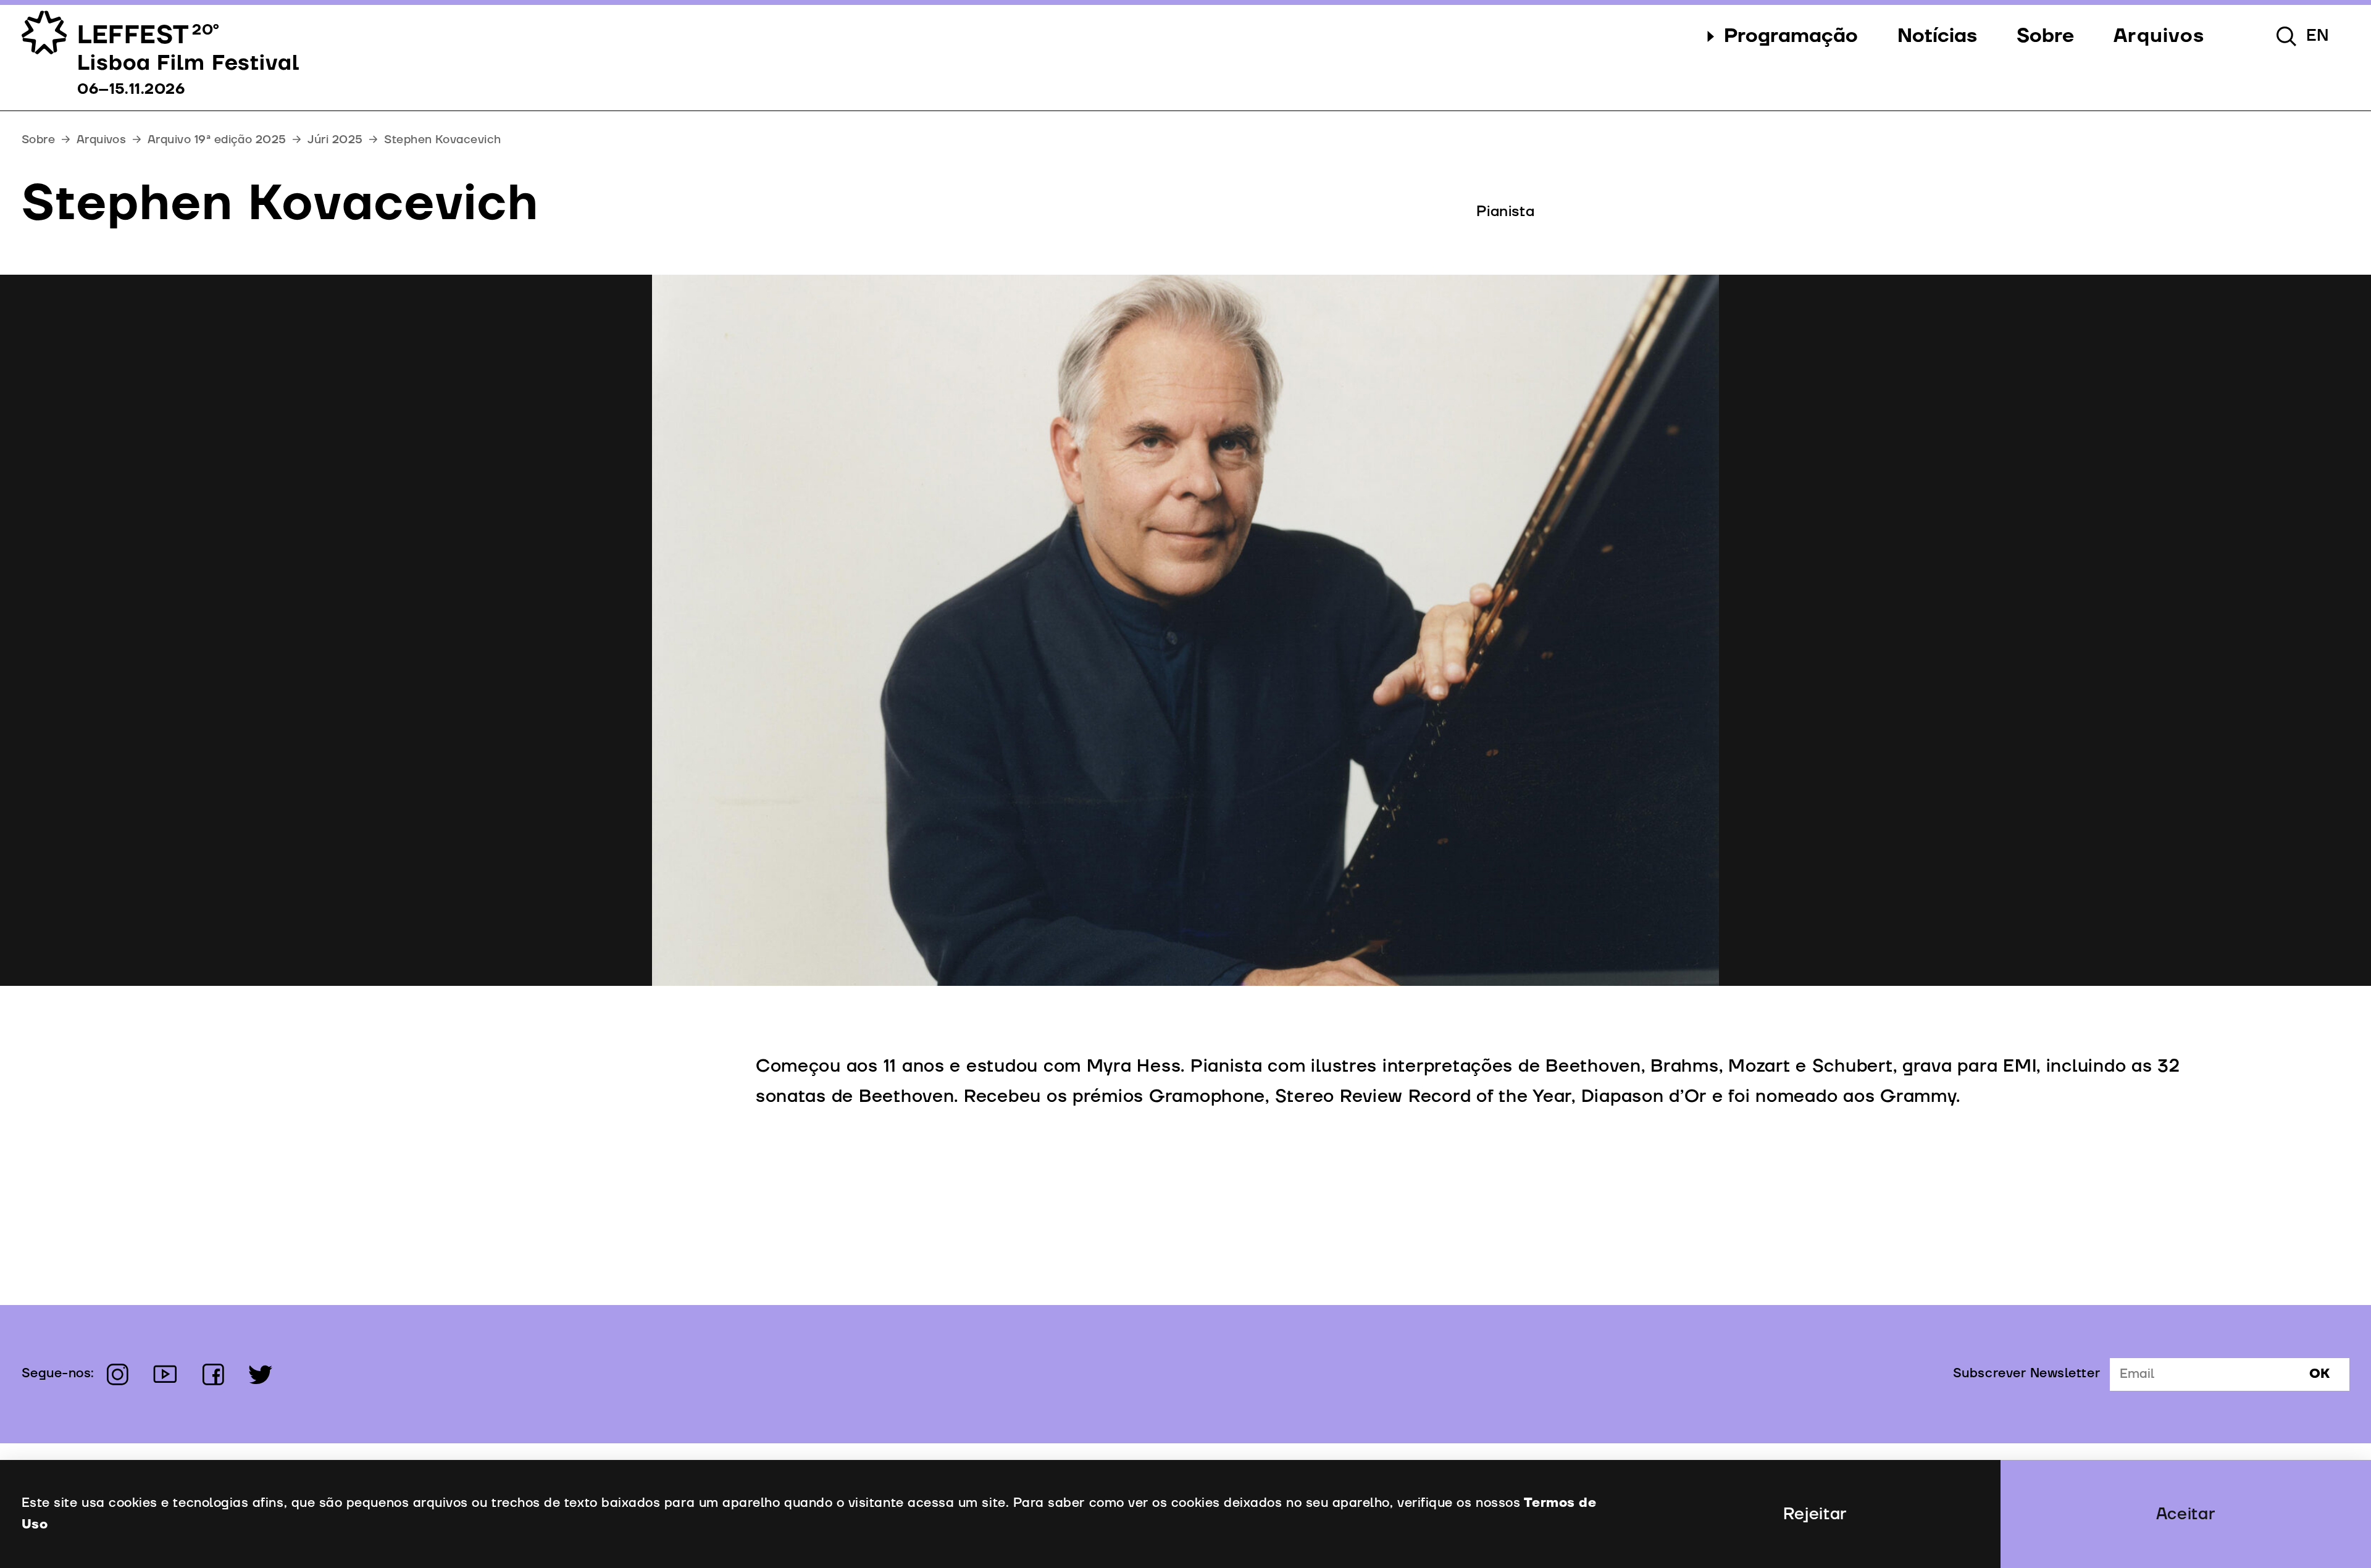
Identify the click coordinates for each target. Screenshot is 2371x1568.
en (2318, 36)
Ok (2319, 1374)
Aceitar (2186, 1514)
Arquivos (102, 140)
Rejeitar (1815, 1514)
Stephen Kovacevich (442, 140)
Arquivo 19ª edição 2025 (217, 140)
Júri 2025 (335, 140)
